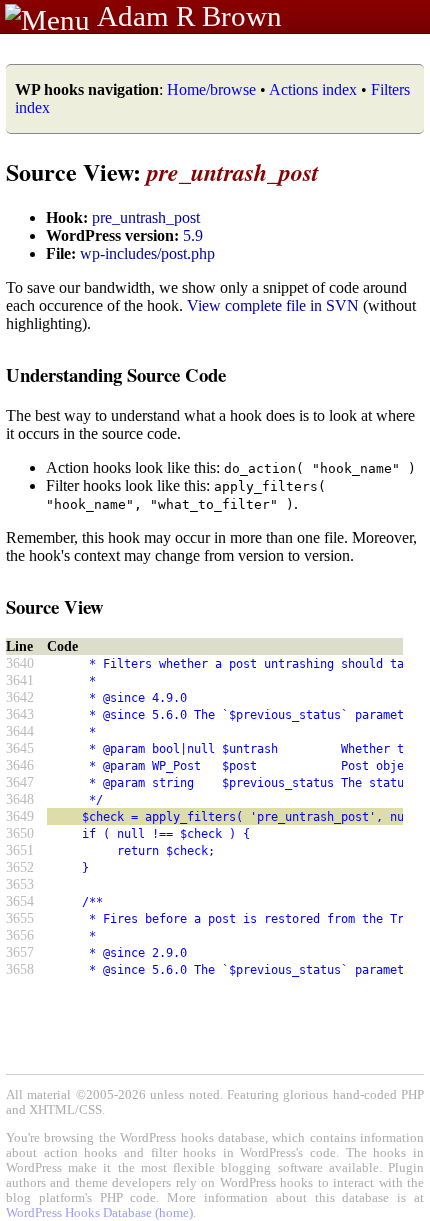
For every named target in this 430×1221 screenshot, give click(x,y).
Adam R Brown (189, 16)
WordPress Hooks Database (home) (99, 1213)
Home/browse (211, 89)
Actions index (313, 89)
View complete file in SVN (273, 305)
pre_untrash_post (146, 217)
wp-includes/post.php (147, 253)
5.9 (193, 235)
